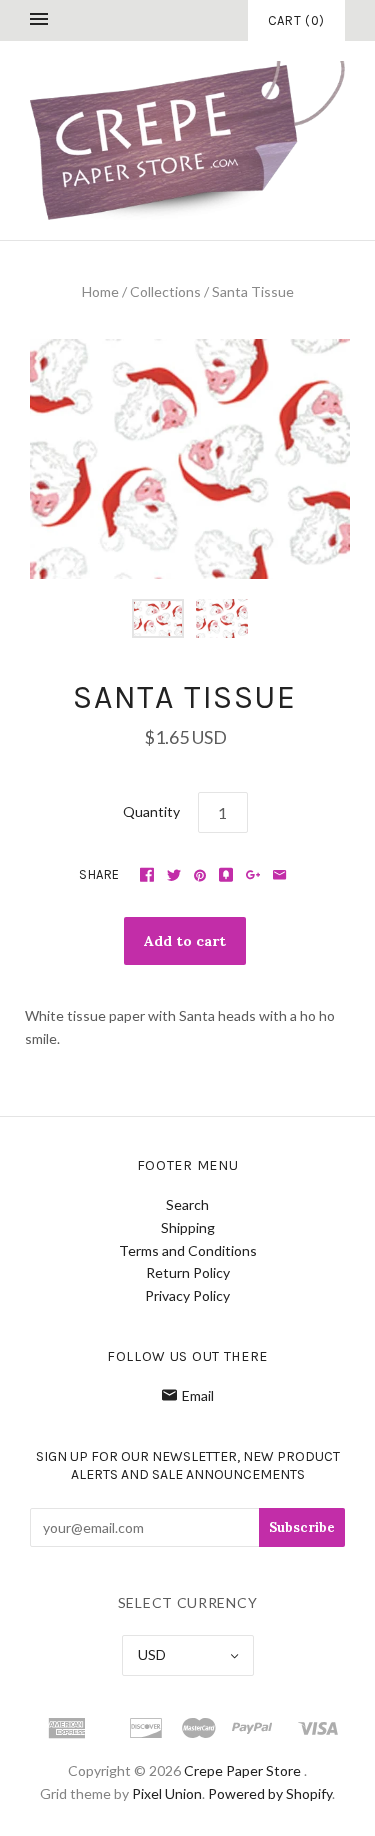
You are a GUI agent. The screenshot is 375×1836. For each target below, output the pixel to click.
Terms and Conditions (188, 1250)
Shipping (188, 1227)
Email (198, 1395)
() (296, 20)
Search (187, 1204)
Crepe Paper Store (242, 1770)
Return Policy (188, 1272)
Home (100, 291)
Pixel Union (167, 1793)
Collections (165, 291)
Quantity (151, 811)
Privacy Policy (187, 1295)
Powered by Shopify (270, 1793)
